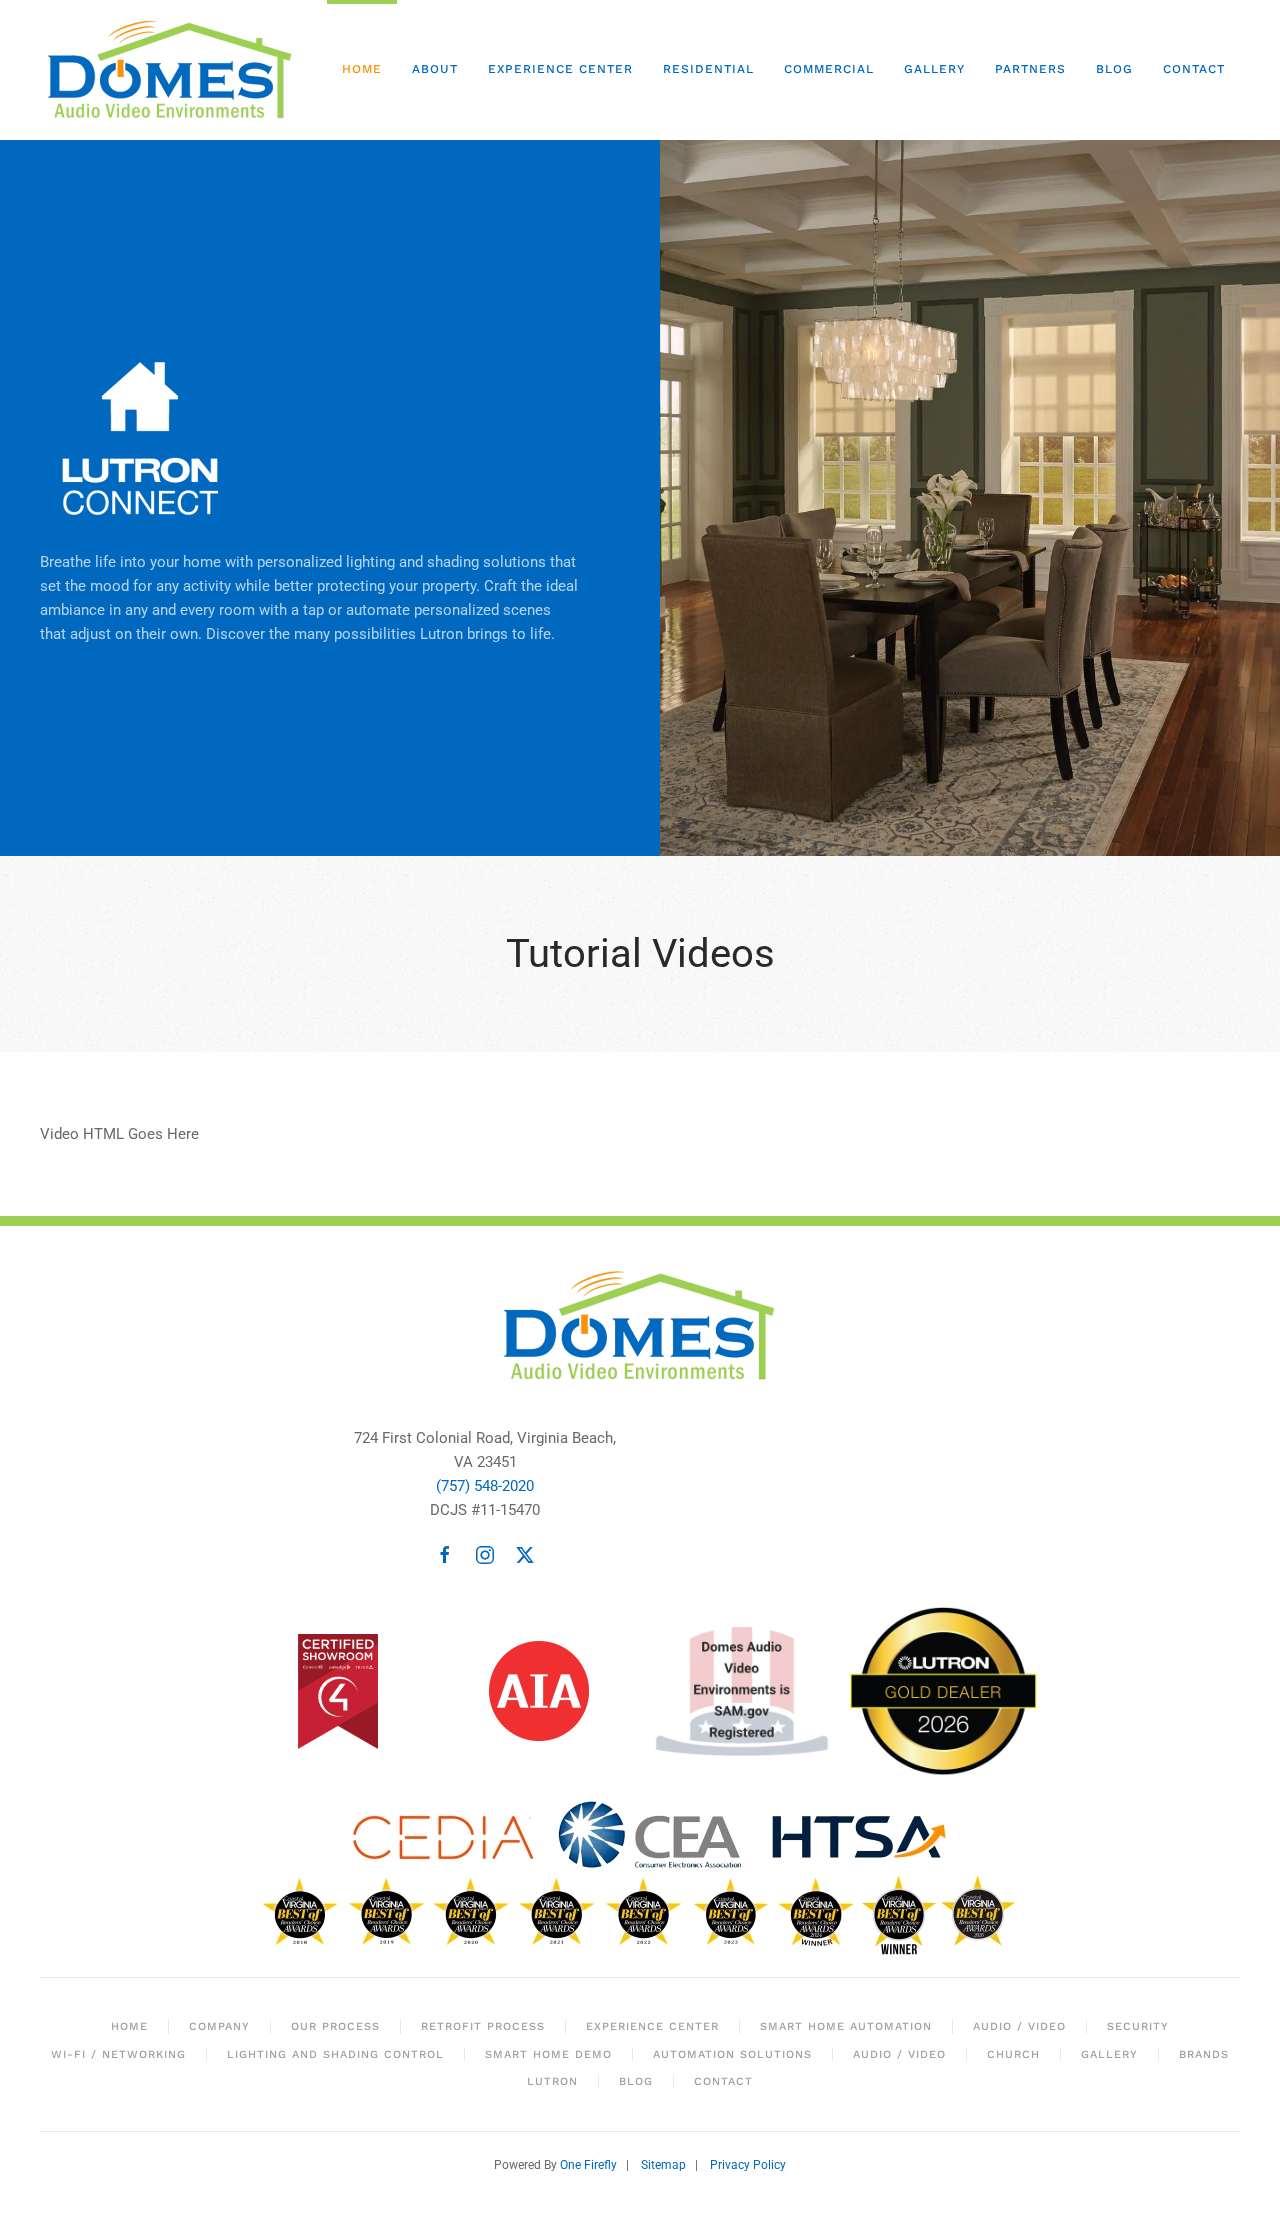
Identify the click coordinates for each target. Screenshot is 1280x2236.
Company (219, 2026)
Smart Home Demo (548, 2054)
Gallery (934, 69)
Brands (1204, 2054)
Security (1138, 2026)
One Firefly (588, 2165)
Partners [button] (1030, 69)
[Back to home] (173, 70)
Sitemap (663, 2165)
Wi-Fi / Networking (118, 2054)
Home (362, 69)
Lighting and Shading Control (335, 2054)
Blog (1114, 69)
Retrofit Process (483, 2026)
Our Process (335, 2026)
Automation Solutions (732, 2054)
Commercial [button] (829, 69)
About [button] (435, 69)
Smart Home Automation (846, 2026)
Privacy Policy (748, 2165)
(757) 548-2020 (485, 1486)
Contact (1194, 69)
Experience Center (560, 69)
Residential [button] (708, 69)
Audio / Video (1019, 2026)
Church (1013, 2054)
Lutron (552, 2081)
